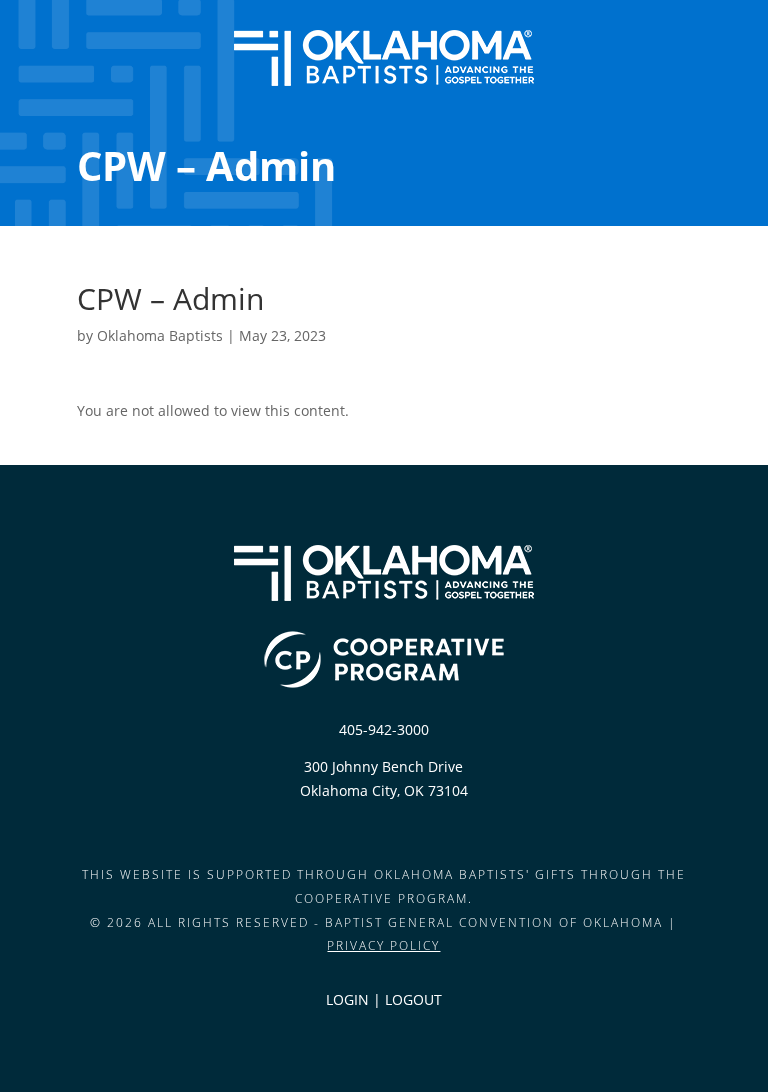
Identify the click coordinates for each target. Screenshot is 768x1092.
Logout (413, 999)
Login (347, 999)
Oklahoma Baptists (160, 335)
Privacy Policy (383, 945)
